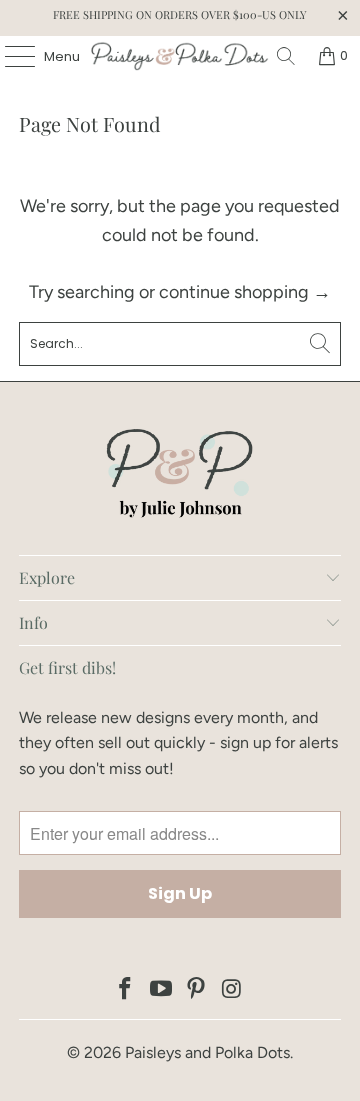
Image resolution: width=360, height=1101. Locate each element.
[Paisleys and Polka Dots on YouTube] (161, 990)
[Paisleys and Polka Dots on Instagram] (233, 990)
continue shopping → (245, 292)
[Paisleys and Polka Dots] (180, 56)
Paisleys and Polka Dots (207, 1052)
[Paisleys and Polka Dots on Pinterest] (197, 990)
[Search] (286, 56)
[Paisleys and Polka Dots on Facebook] (126, 990)
